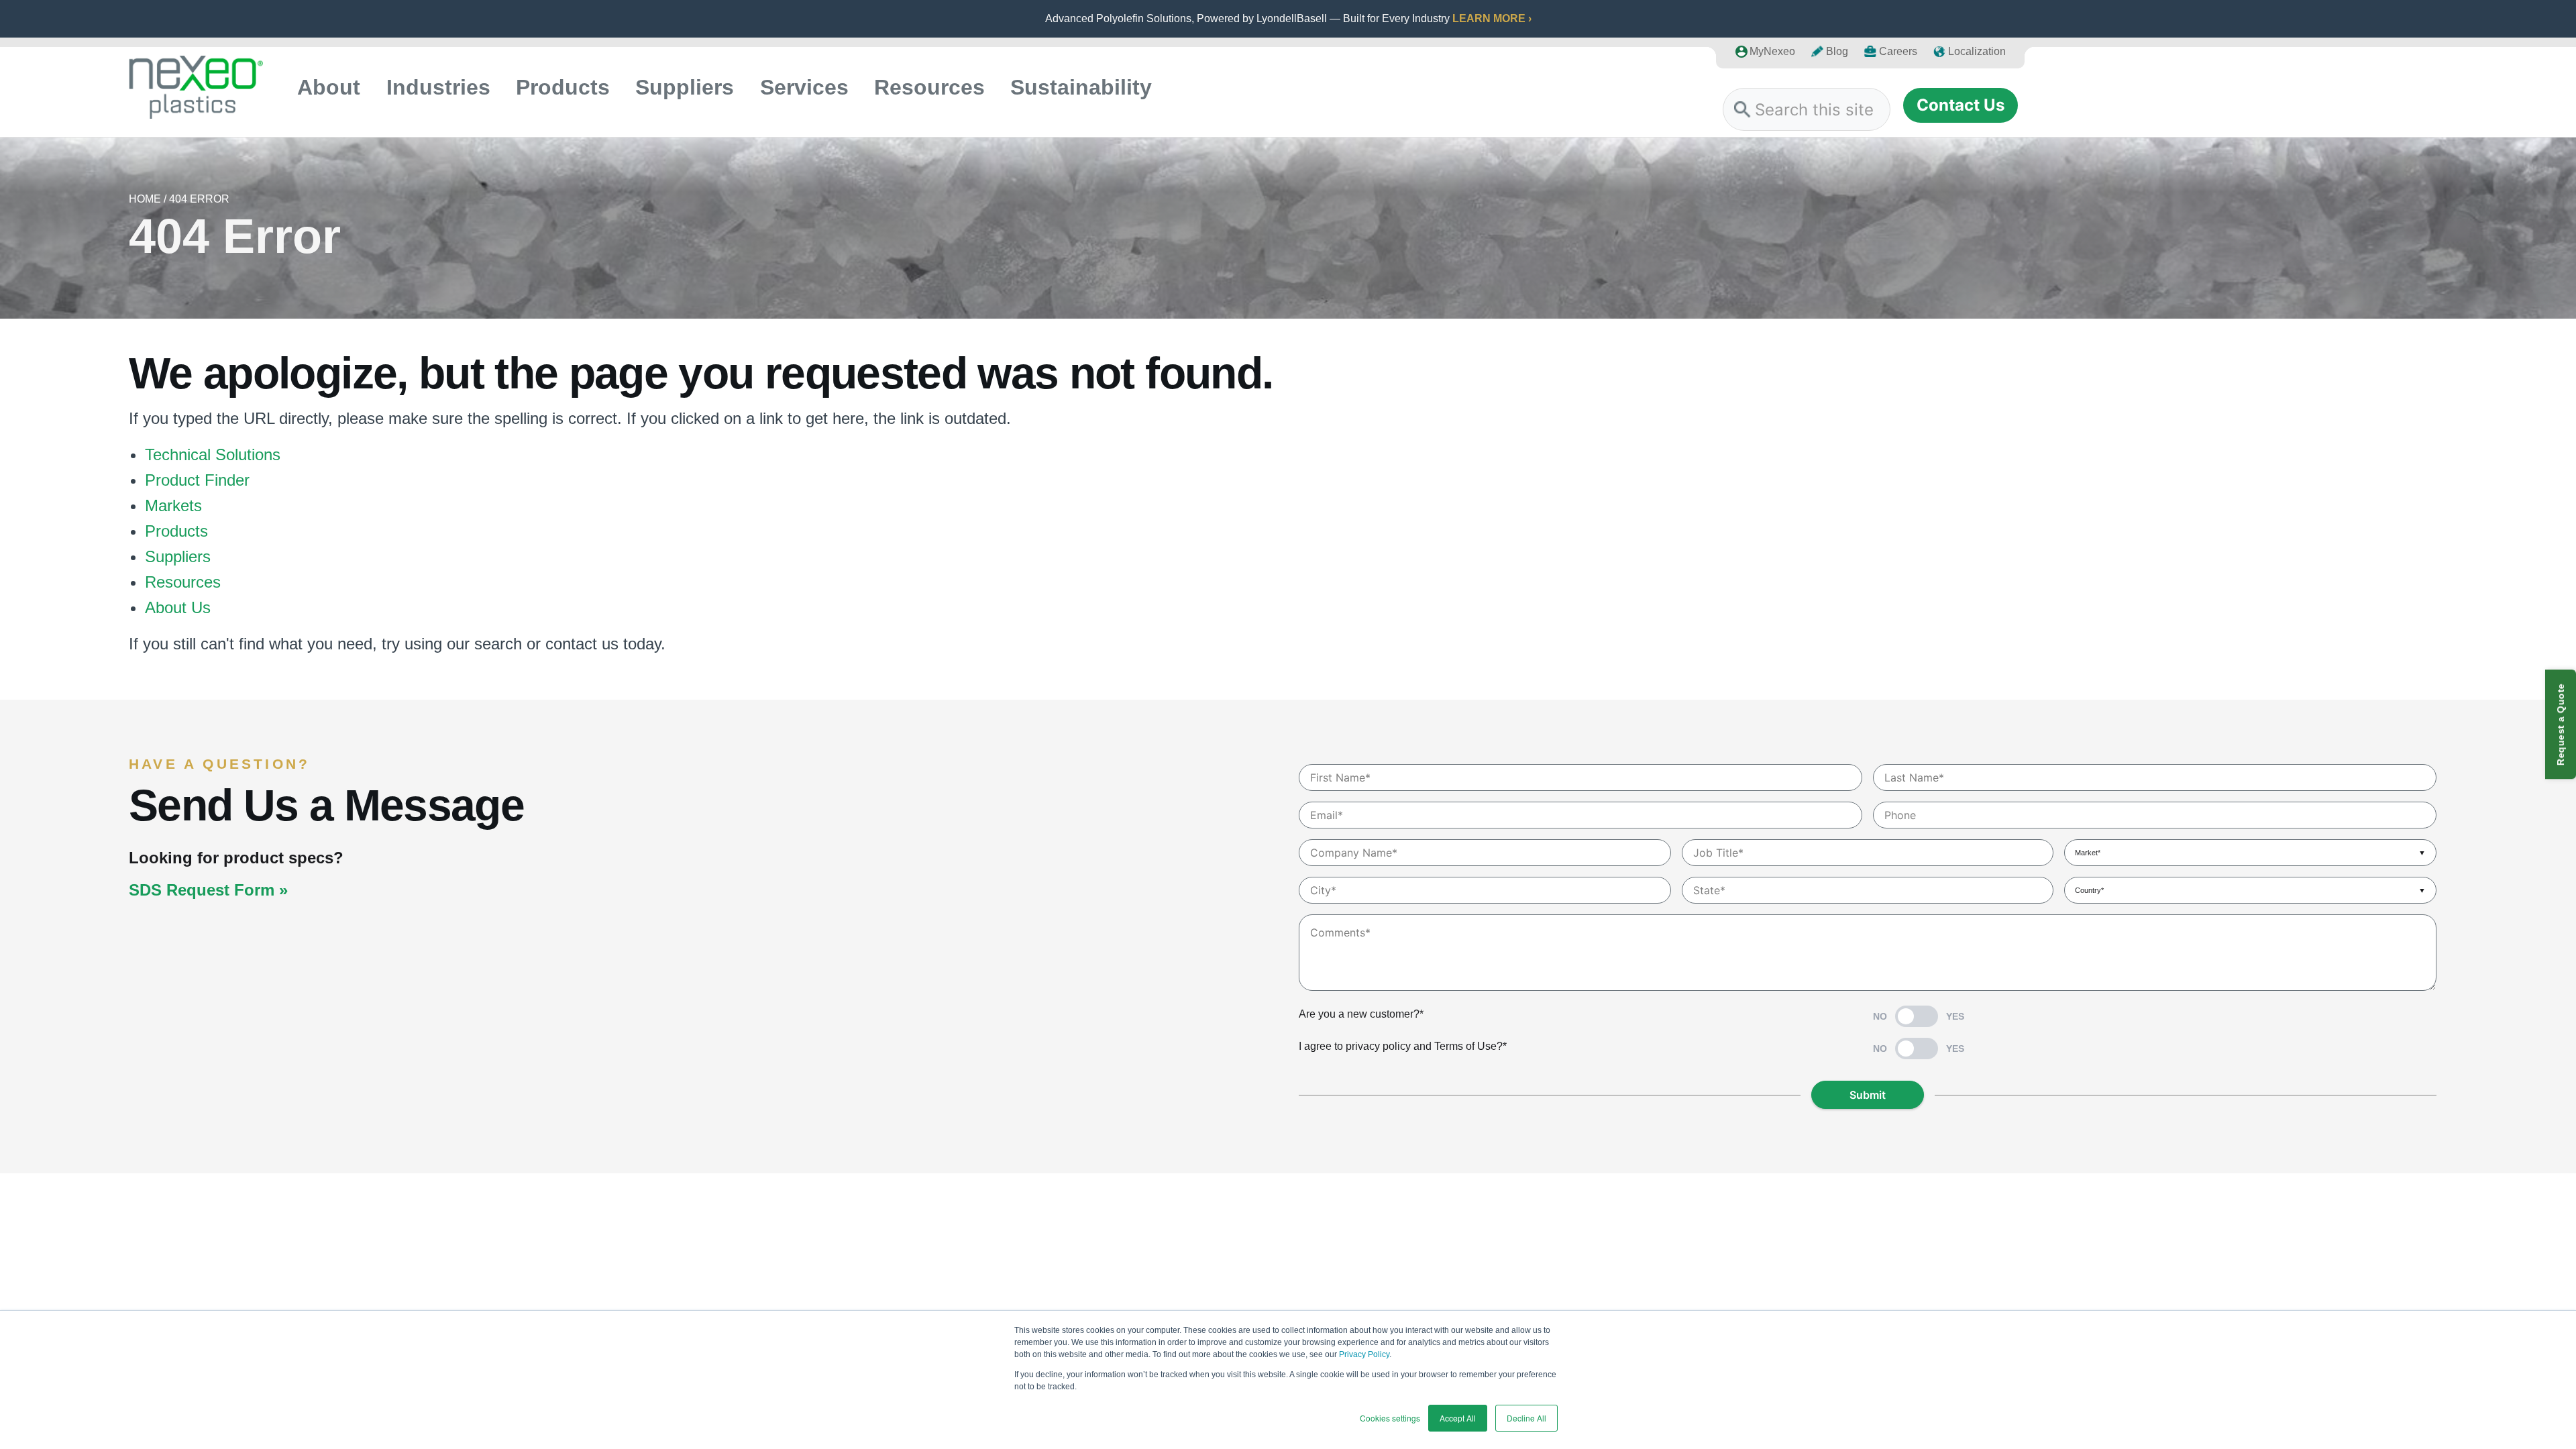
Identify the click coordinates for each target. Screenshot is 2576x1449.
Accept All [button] (1458, 1418)
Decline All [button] (1526, 1418)
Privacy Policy (1364, 1354)
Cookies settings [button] (1390, 1418)
